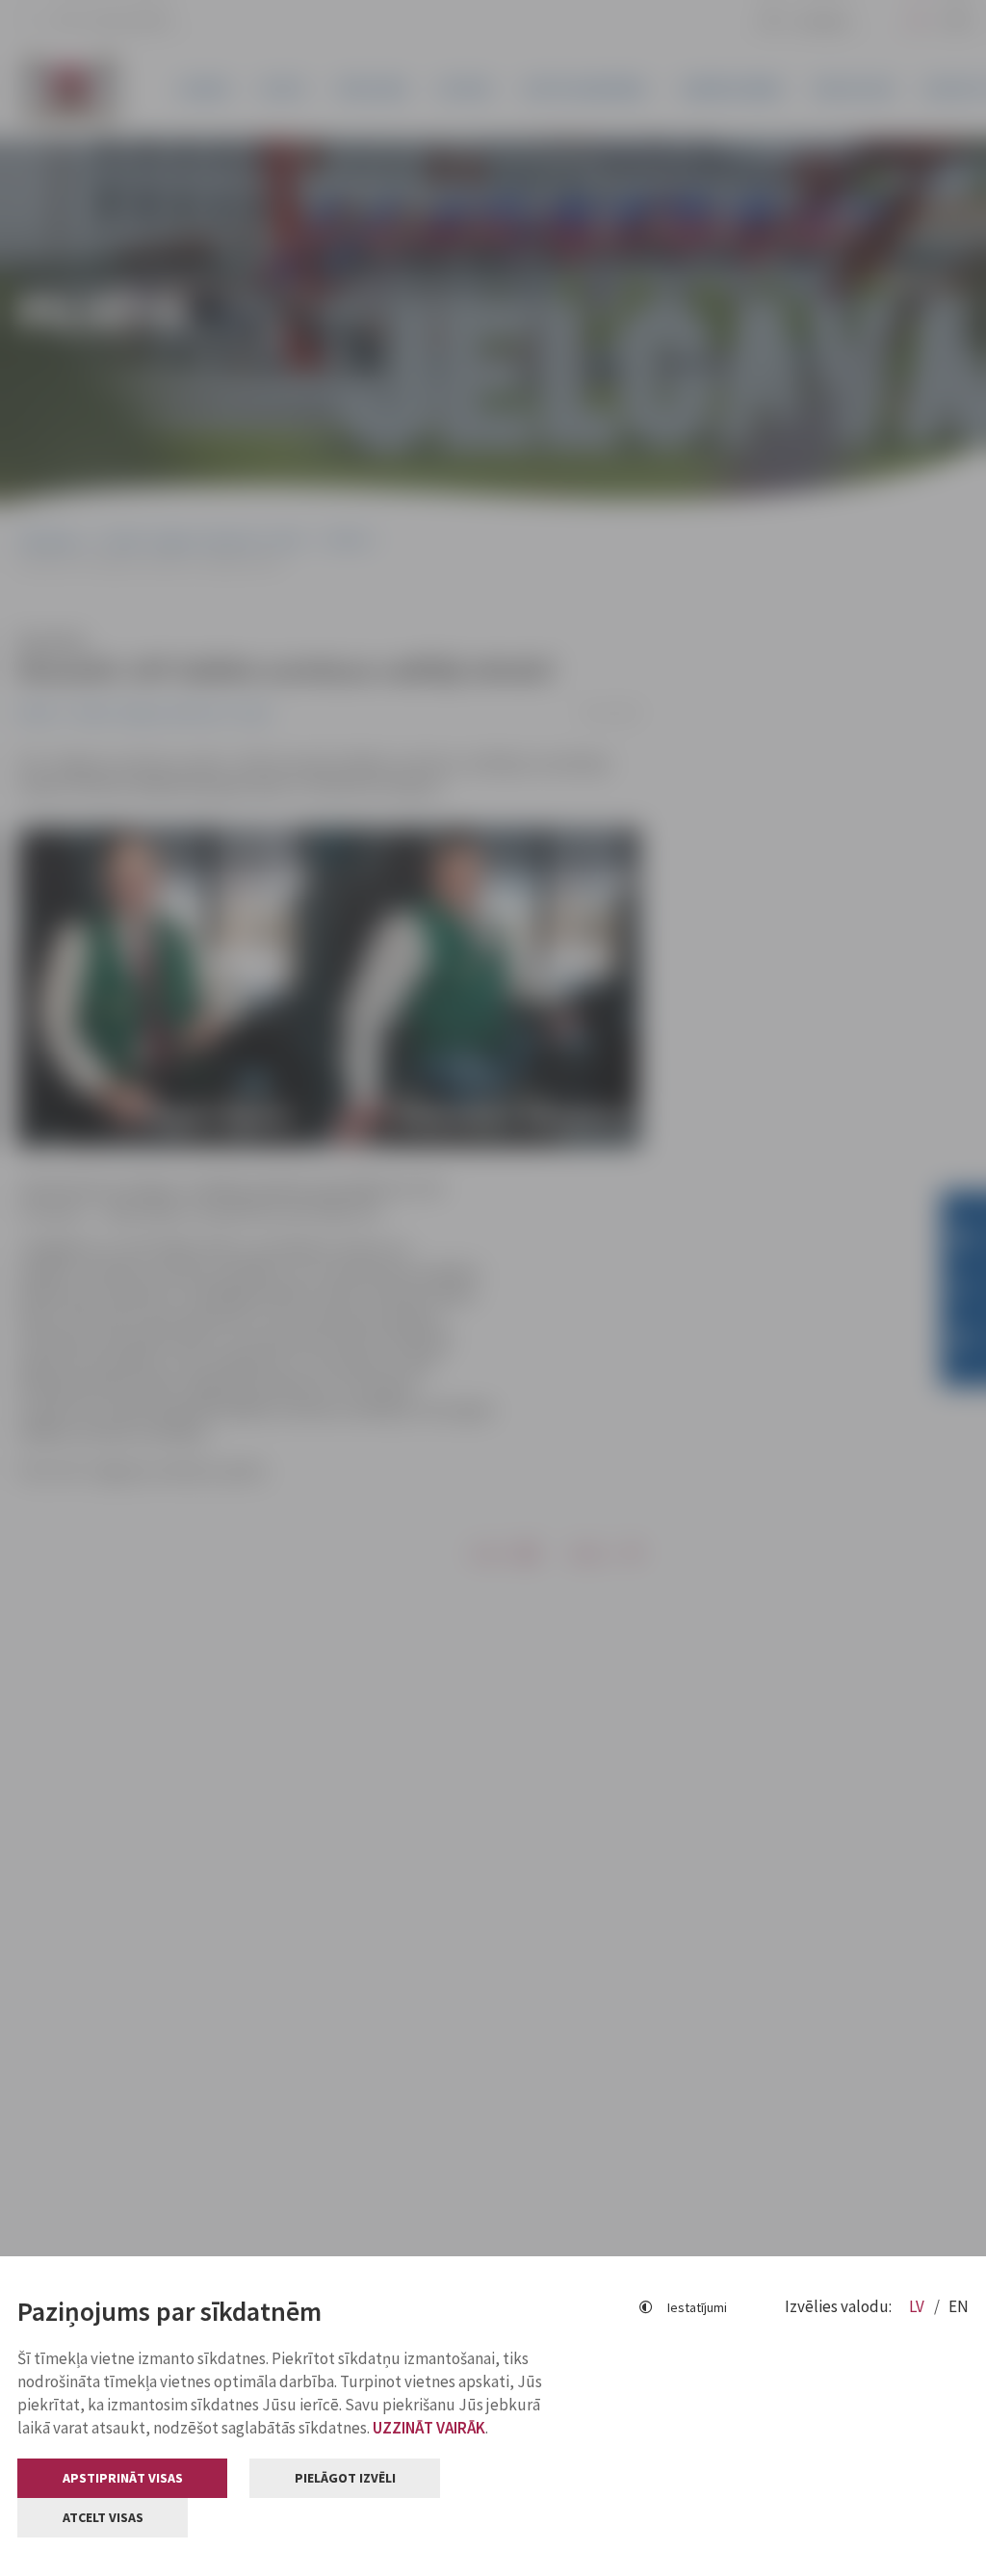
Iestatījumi (697, 2307)
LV (918, 2306)
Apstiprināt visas (123, 2478)
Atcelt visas (103, 2517)
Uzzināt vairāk (429, 2428)
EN (959, 2306)
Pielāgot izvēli (345, 2478)
